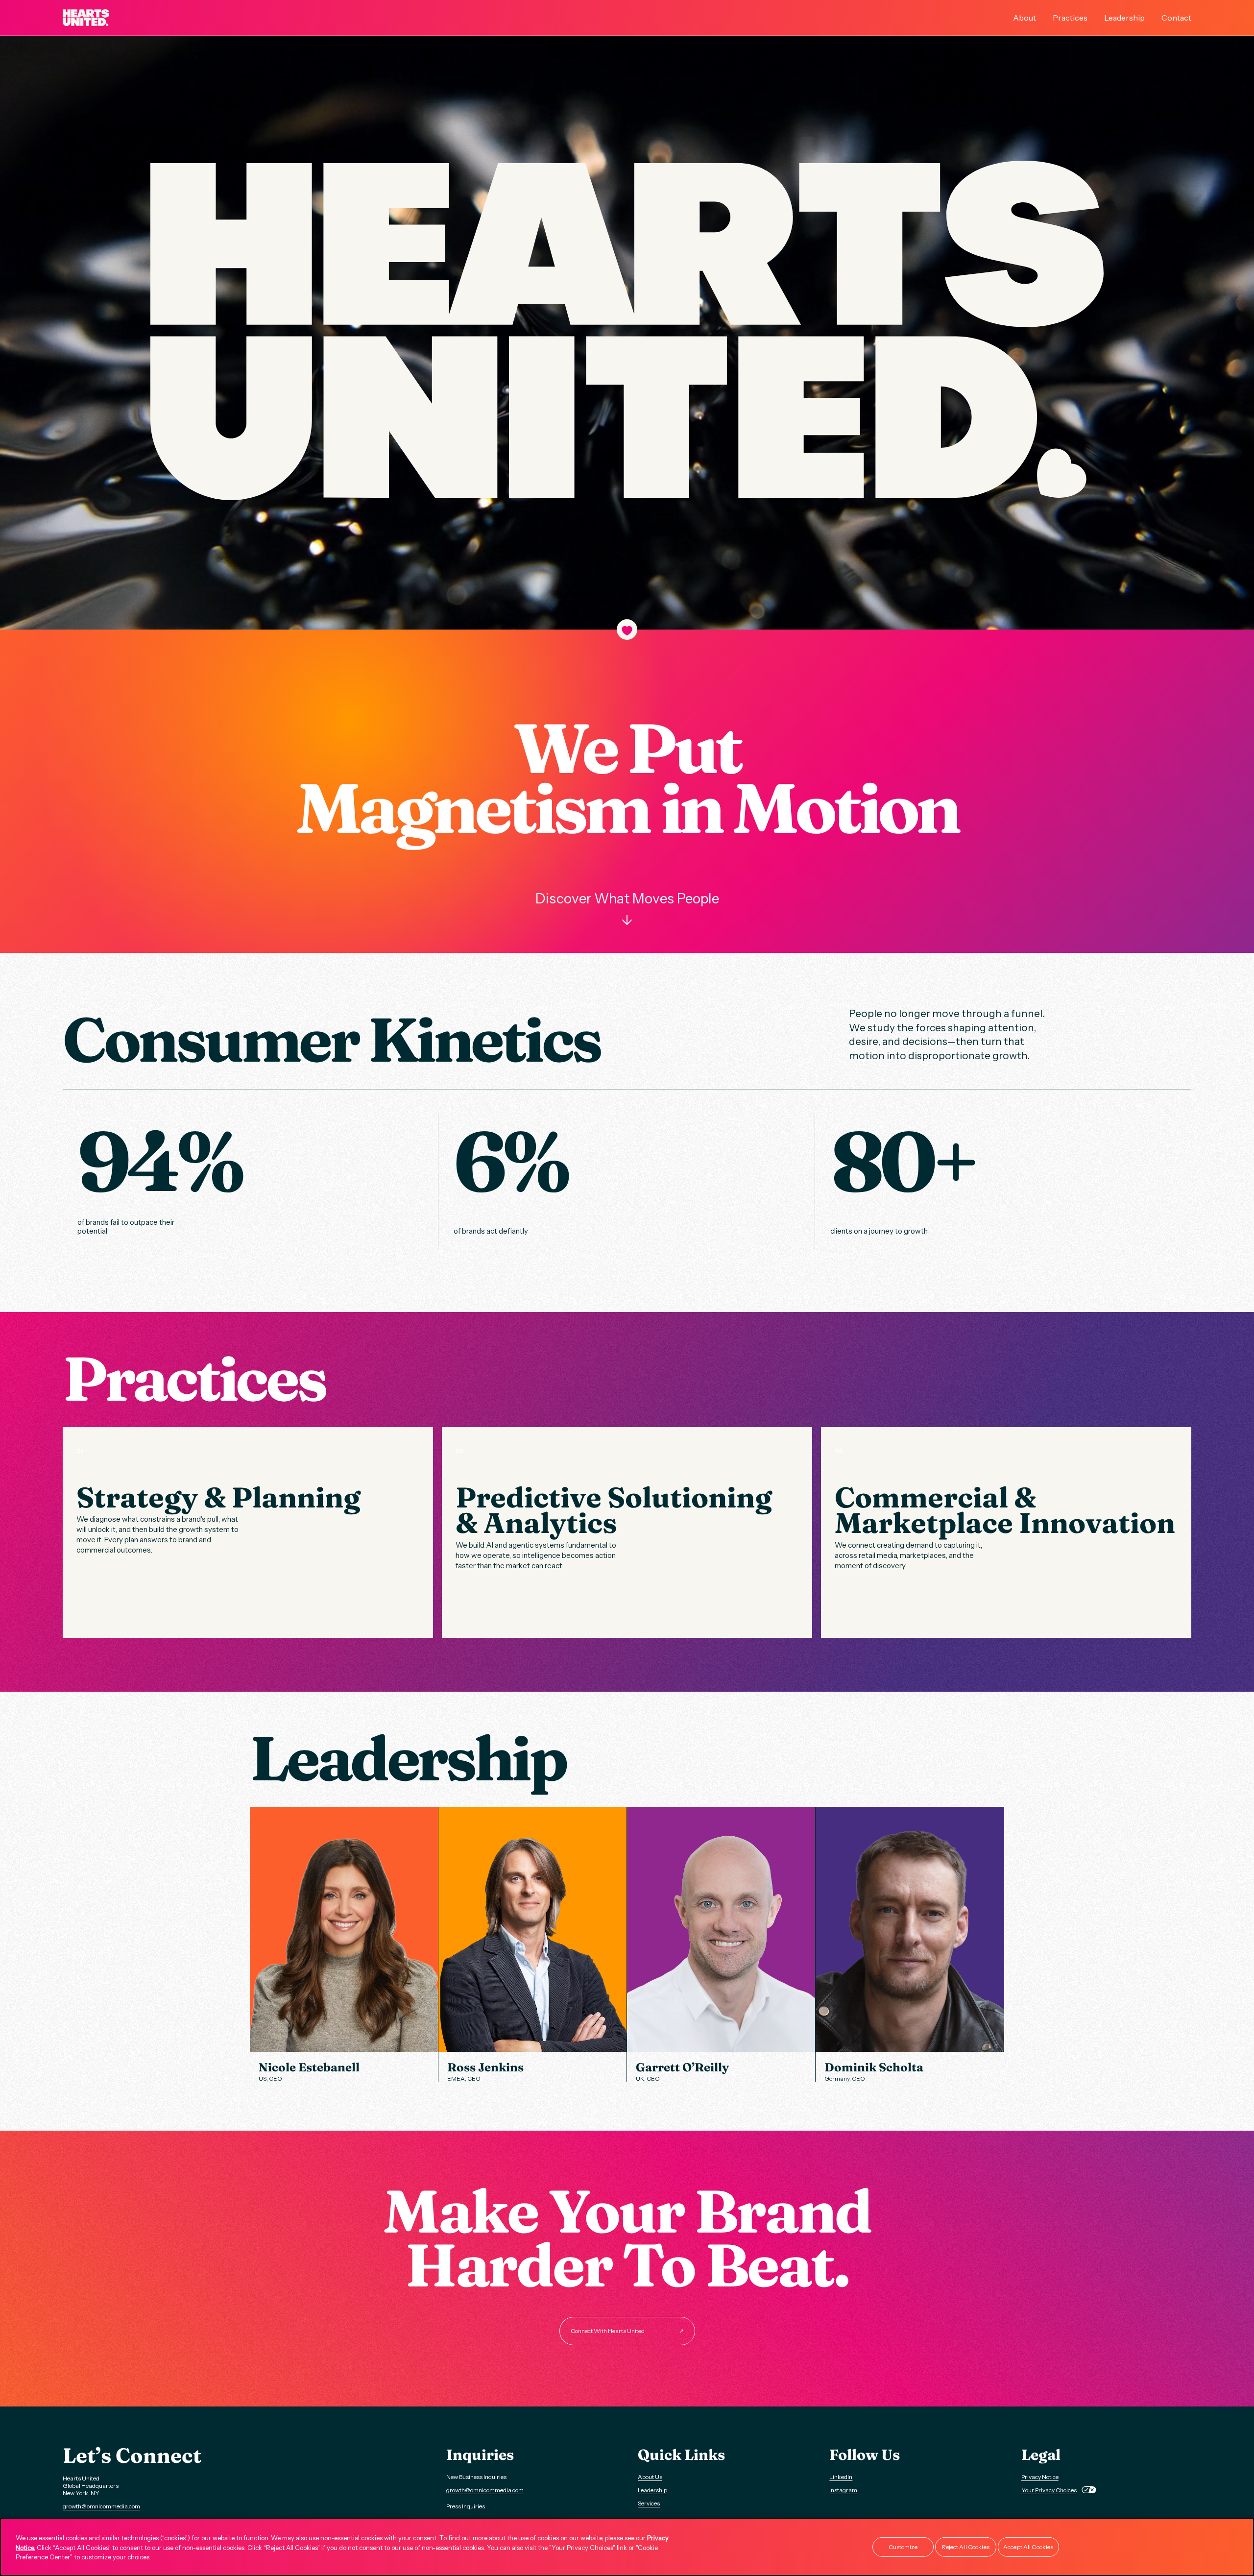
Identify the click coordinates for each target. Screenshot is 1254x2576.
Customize (903, 2547)
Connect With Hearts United (627, 2331)
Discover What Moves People (627, 909)
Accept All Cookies (1028, 2547)
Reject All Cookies (966, 2547)
